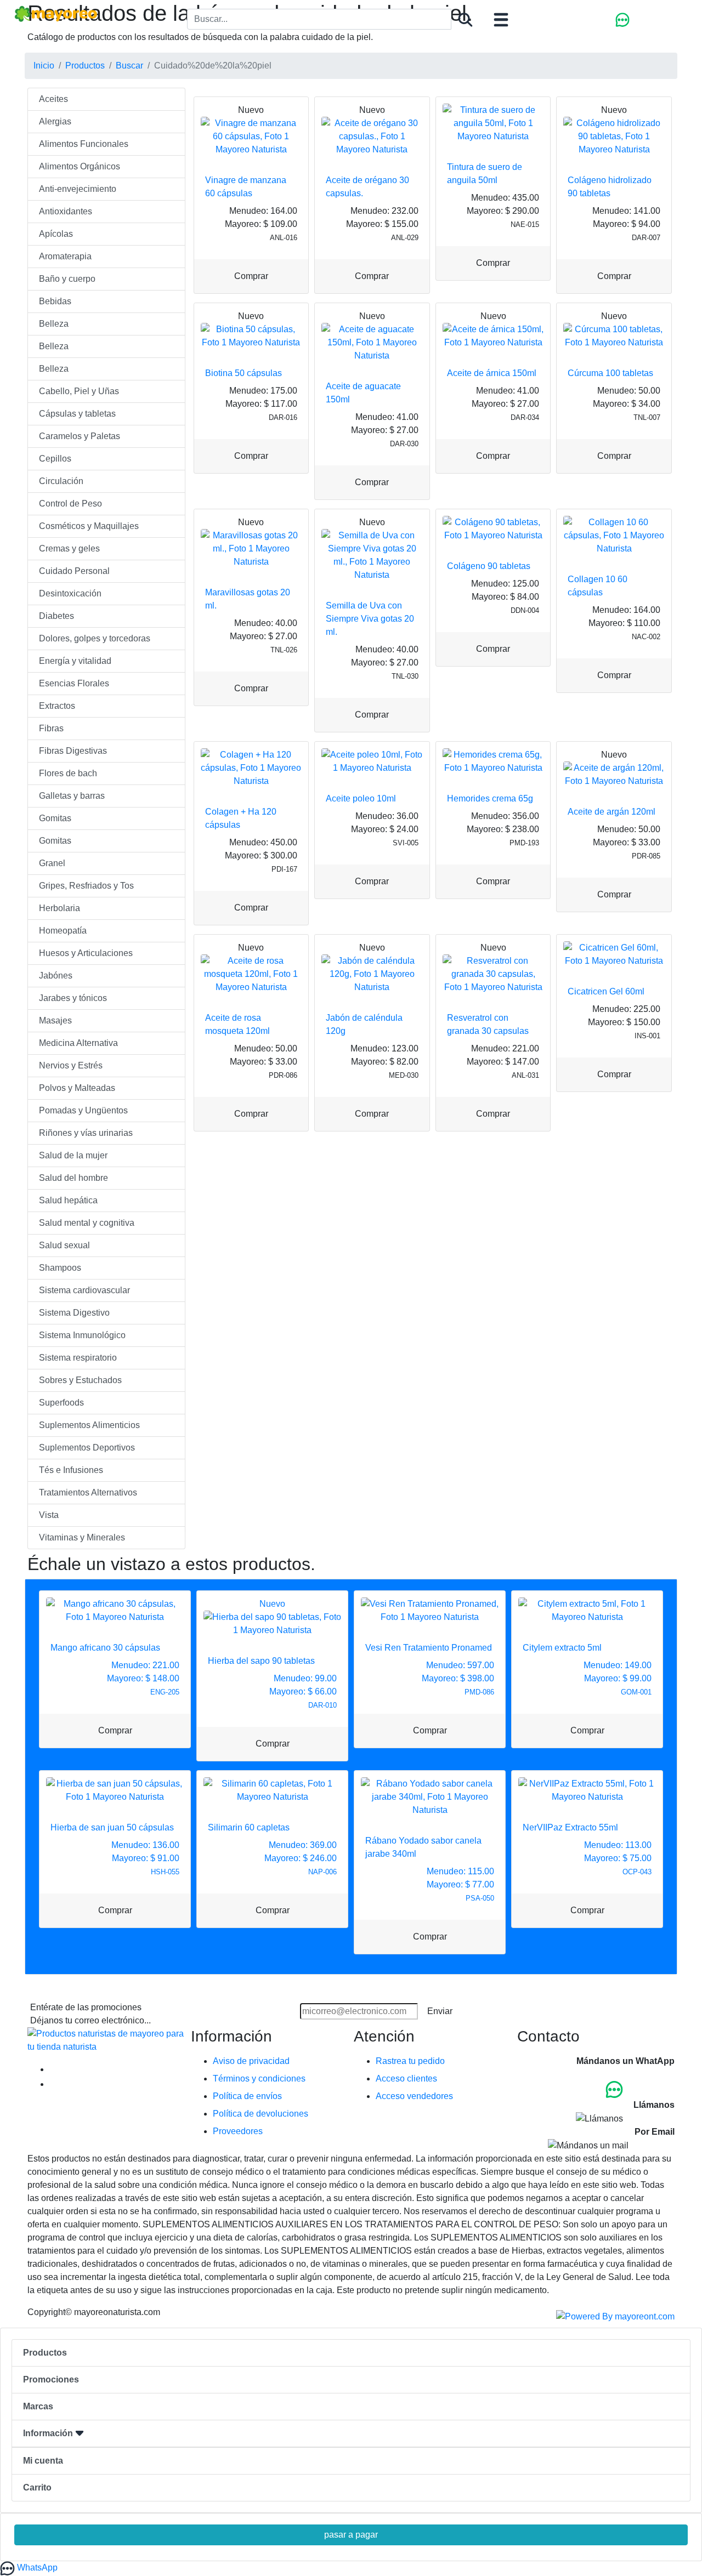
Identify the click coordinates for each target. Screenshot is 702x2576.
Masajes (55, 1020)
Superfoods (61, 1403)
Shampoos (60, 1268)
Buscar (129, 66)
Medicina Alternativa (78, 1043)
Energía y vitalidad (75, 661)
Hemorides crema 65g (490, 798)
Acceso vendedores (414, 2096)
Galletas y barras (72, 796)
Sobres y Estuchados (80, 1380)
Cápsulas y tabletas (77, 414)
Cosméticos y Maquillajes (89, 526)
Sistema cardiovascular (84, 1290)
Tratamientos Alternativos (88, 1492)
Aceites (53, 99)
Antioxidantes (66, 211)
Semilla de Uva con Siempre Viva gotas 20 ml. (370, 619)
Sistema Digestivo (74, 1313)
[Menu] (501, 20)
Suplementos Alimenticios (89, 1425)
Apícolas (56, 234)
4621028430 (650, 2089)
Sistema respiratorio (78, 1358)
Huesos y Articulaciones (86, 953)
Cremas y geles (69, 548)
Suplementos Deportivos (87, 1448)
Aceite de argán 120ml (612, 812)
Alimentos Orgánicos (80, 166)
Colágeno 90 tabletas (489, 566)
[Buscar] (465, 20)
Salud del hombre (73, 1178)
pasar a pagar (351, 2535)
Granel (52, 863)
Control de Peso (70, 504)
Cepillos (55, 459)
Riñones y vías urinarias (86, 1133)
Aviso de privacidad (251, 2061)
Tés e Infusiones (71, 1470)
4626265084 (650, 2118)
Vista (49, 1515)
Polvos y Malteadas (77, 1088)
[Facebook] (57, 2069)
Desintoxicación (70, 593)
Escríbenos (653, 2145)
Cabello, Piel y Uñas (79, 391)
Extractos (57, 706)
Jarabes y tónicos (73, 998)
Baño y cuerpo (67, 279)
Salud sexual (64, 1245)
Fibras (51, 728)
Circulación (61, 481)
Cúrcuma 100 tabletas (610, 373)
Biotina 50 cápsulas (244, 373)
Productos (85, 66)
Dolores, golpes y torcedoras (95, 638)
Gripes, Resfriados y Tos (86, 886)
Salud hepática (68, 1200)
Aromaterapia (65, 256)
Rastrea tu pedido (410, 2061)
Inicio (44, 66)
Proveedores (238, 2131)
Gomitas (55, 818)
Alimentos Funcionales (84, 144)
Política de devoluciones (261, 2114)
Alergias (55, 121)
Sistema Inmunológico (82, 1335)
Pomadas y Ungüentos (83, 1110)
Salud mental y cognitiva (87, 1223)
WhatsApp (36, 2568)
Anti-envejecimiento (78, 189)
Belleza (54, 324)
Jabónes (56, 976)
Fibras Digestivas (73, 751)
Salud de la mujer (73, 1155)
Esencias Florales (74, 683)
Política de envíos (247, 2096)
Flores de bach (68, 773)
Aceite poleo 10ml (361, 798)
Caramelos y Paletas (80, 436)
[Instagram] (57, 2084)
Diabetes (56, 616)
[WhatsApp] (623, 19)
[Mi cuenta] (661, 19)
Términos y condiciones (259, 2079)
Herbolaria (60, 908)
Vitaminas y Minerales (82, 1537)
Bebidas (55, 301)
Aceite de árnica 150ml (492, 373)
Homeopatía (63, 931)
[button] (351, 2434)
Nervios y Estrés (71, 1065)
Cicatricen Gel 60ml (606, 991)
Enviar (440, 2011)
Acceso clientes (406, 2079)
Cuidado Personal (74, 571)
